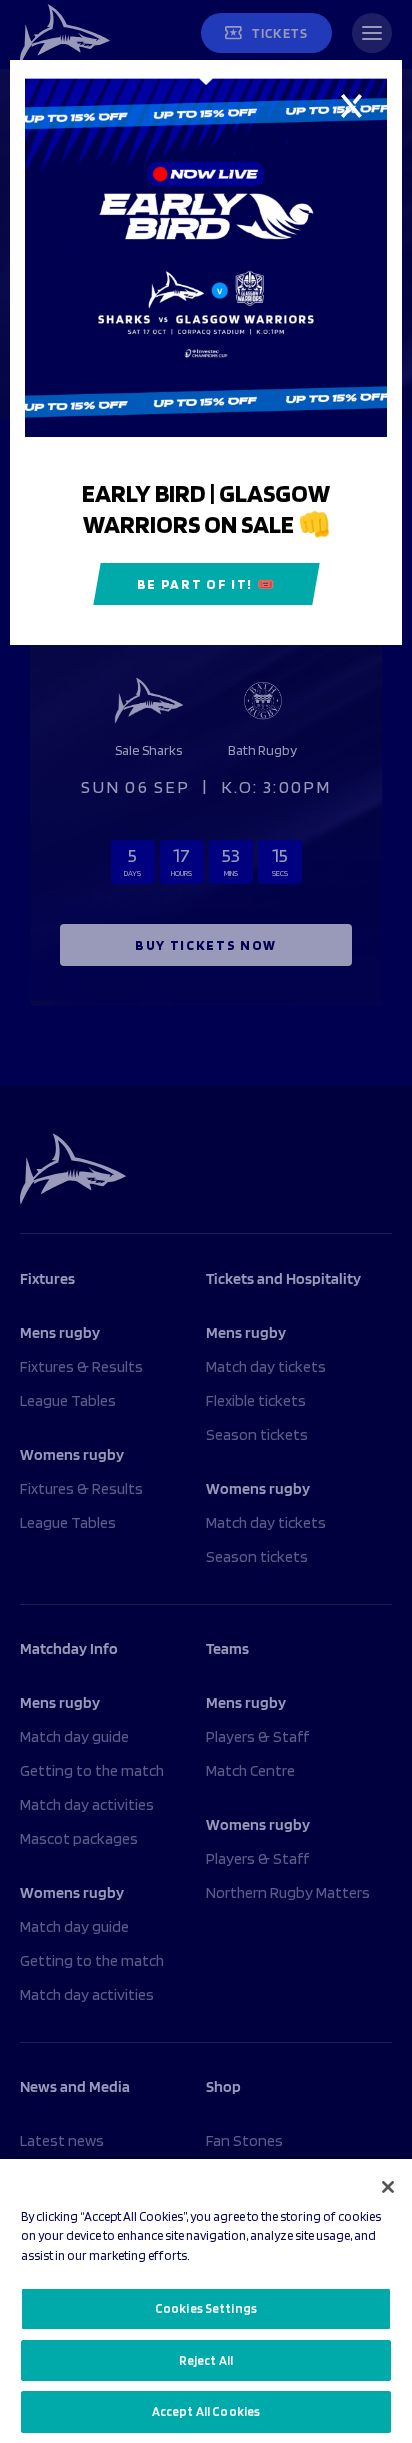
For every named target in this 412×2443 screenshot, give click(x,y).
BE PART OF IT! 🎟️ (206, 584)
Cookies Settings (206, 2308)
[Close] (388, 2187)
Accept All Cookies (206, 2411)
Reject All (206, 2360)
